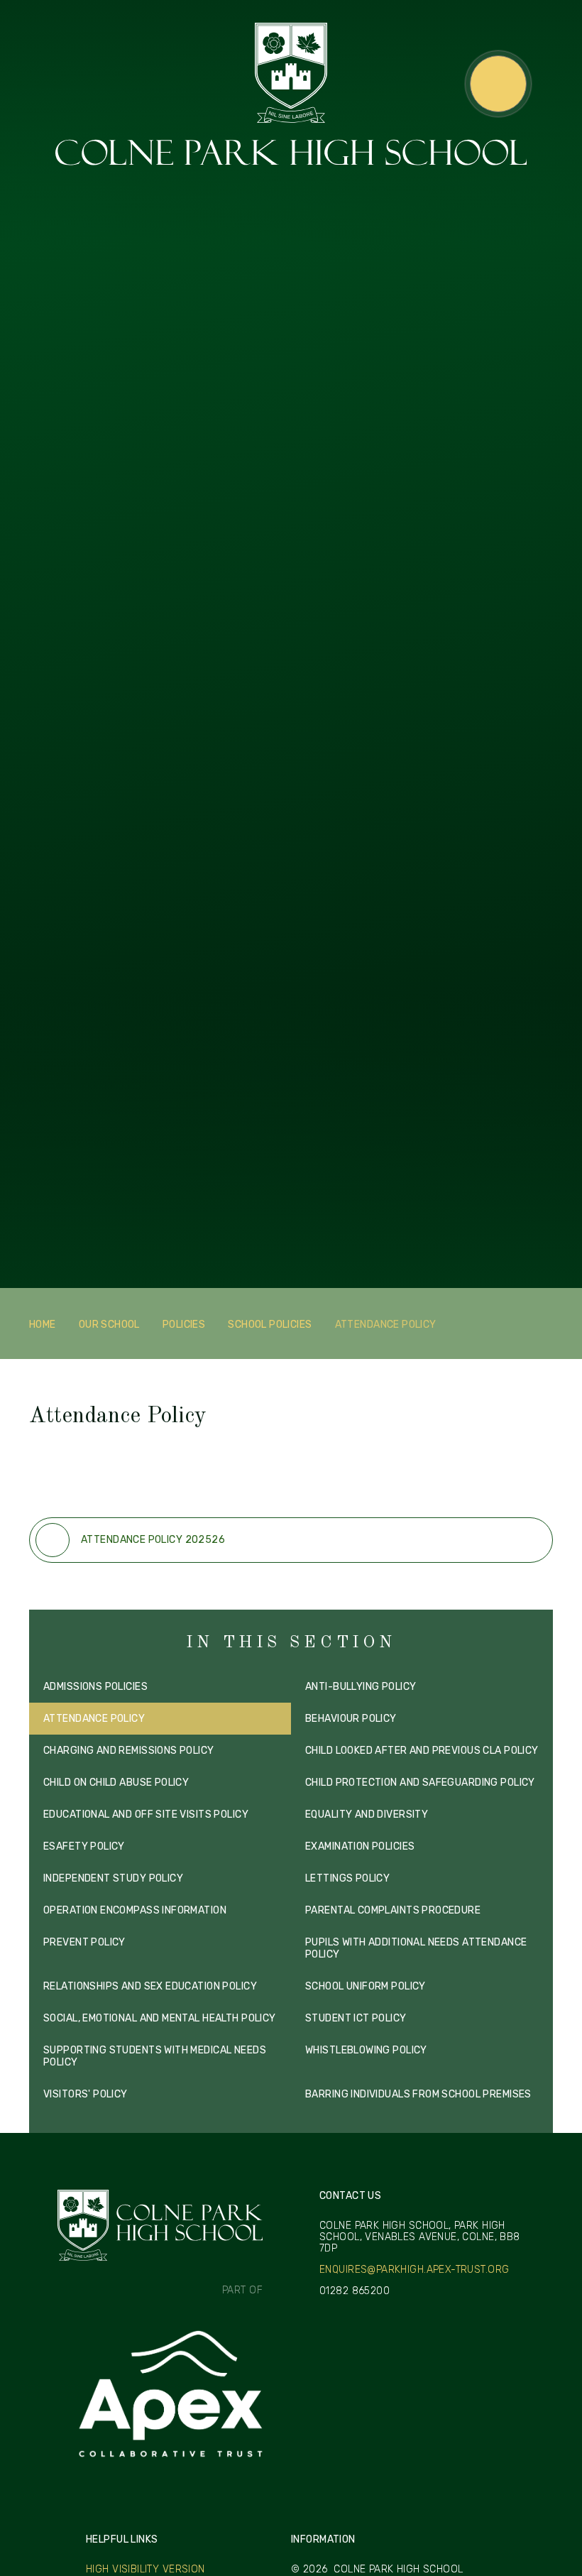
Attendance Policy (386, 1325)
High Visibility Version (145, 2569)
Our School (109, 1325)
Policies (184, 1325)
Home (43, 1325)
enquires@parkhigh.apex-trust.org (414, 2270)
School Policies (270, 1325)
